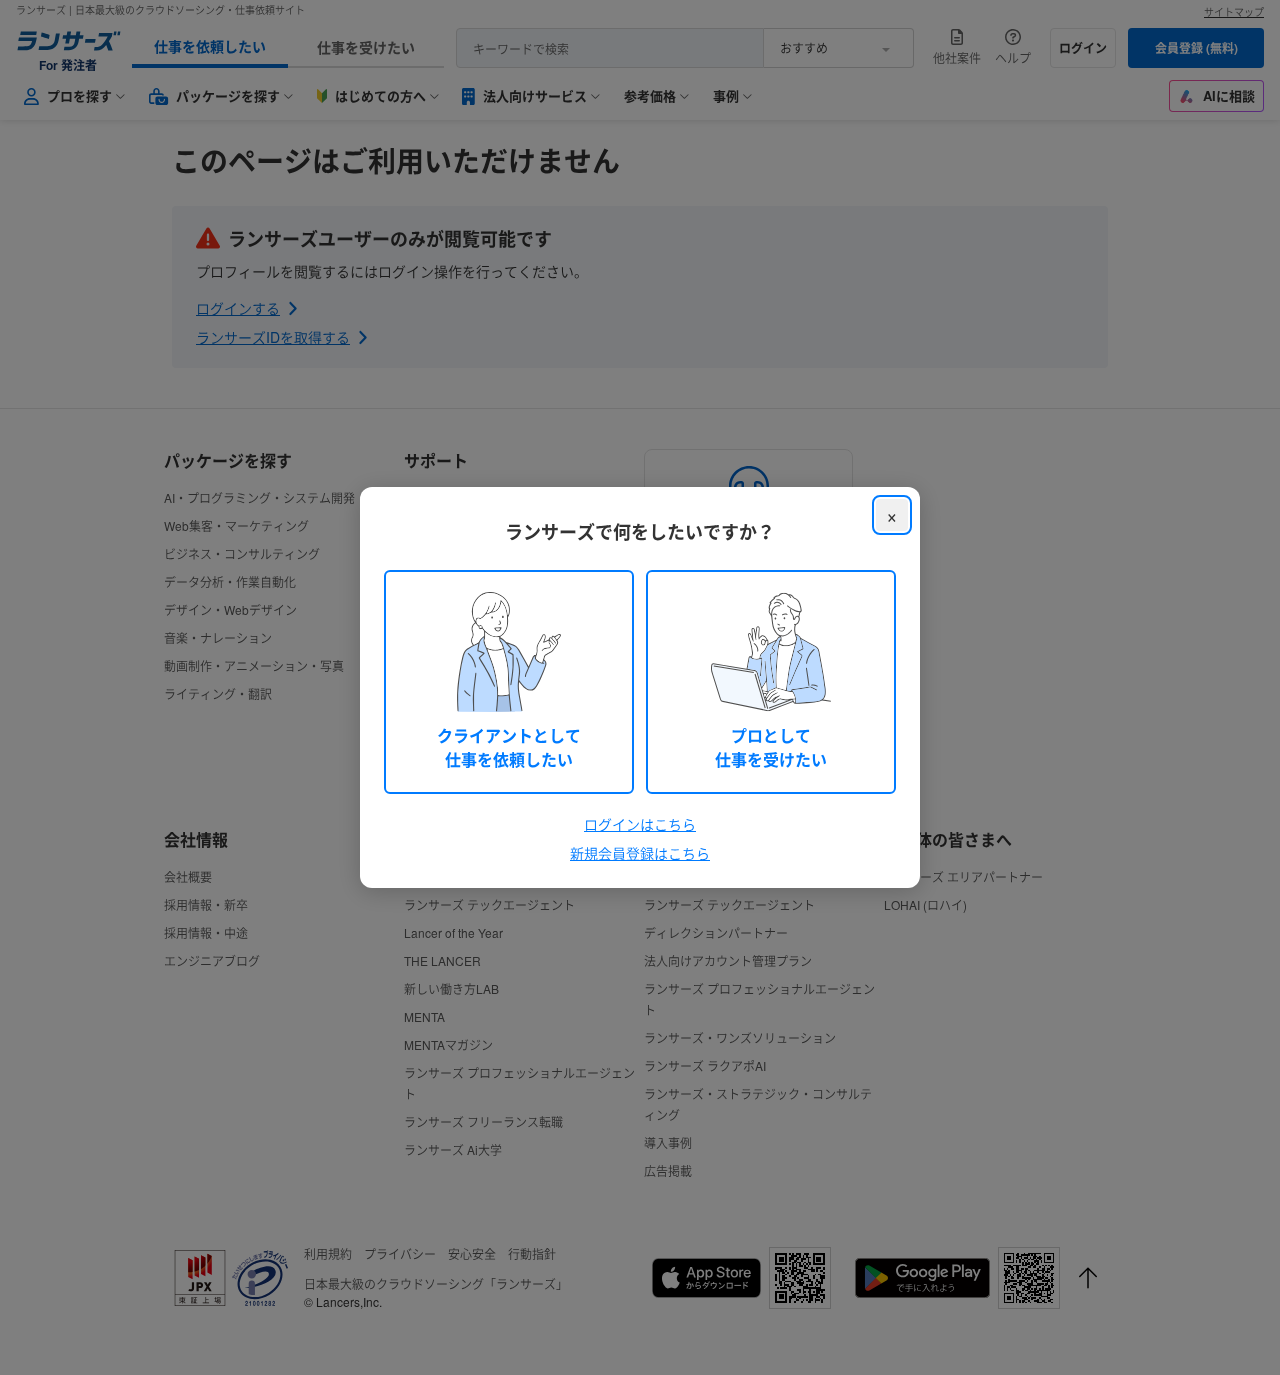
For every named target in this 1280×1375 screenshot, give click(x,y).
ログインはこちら (640, 824)
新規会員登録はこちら (640, 853)
